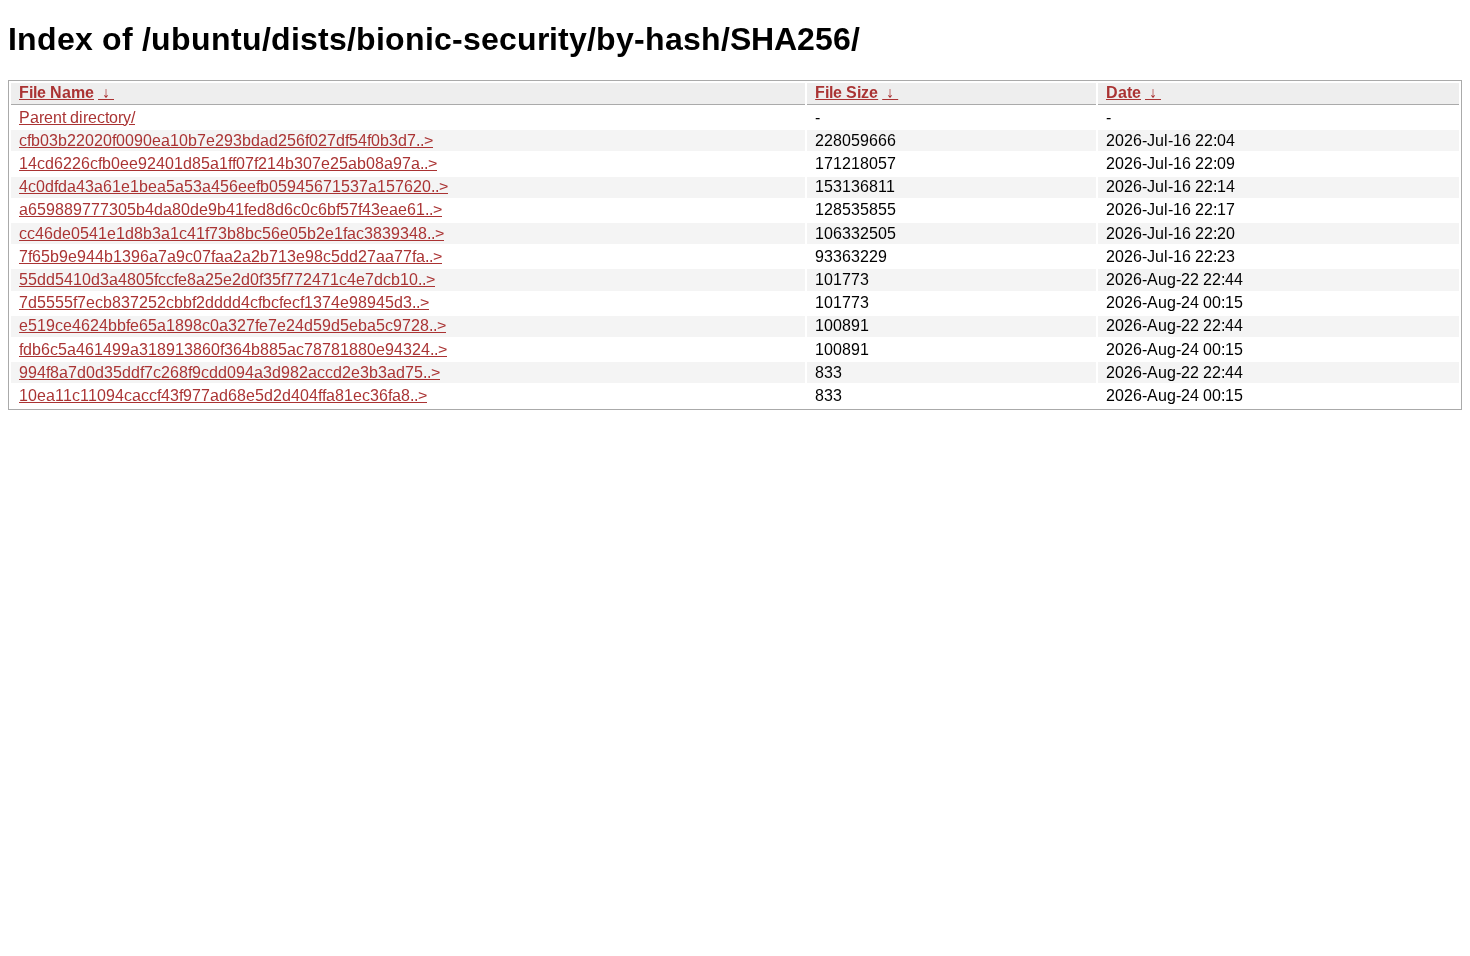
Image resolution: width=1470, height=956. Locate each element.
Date (1123, 92)
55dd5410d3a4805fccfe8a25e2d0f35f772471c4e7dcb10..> (227, 279)
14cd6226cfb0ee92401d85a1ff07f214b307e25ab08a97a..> (228, 163)
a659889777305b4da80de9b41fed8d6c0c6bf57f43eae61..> (230, 209)
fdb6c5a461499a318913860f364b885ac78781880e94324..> (233, 349)
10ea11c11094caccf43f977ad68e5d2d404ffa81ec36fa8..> (223, 395)
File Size (846, 92)
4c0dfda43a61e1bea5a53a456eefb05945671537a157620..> (233, 186)
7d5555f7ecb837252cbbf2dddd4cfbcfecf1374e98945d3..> (224, 302)
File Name (56, 92)
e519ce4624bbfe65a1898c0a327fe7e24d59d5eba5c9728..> (232, 325)
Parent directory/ (77, 117)
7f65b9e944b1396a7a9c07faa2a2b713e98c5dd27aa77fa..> (230, 256)
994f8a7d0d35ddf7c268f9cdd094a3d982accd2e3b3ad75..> (229, 372)
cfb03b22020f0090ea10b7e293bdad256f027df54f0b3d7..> (226, 140)
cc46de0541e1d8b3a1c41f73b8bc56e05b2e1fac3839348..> (231, 233)
